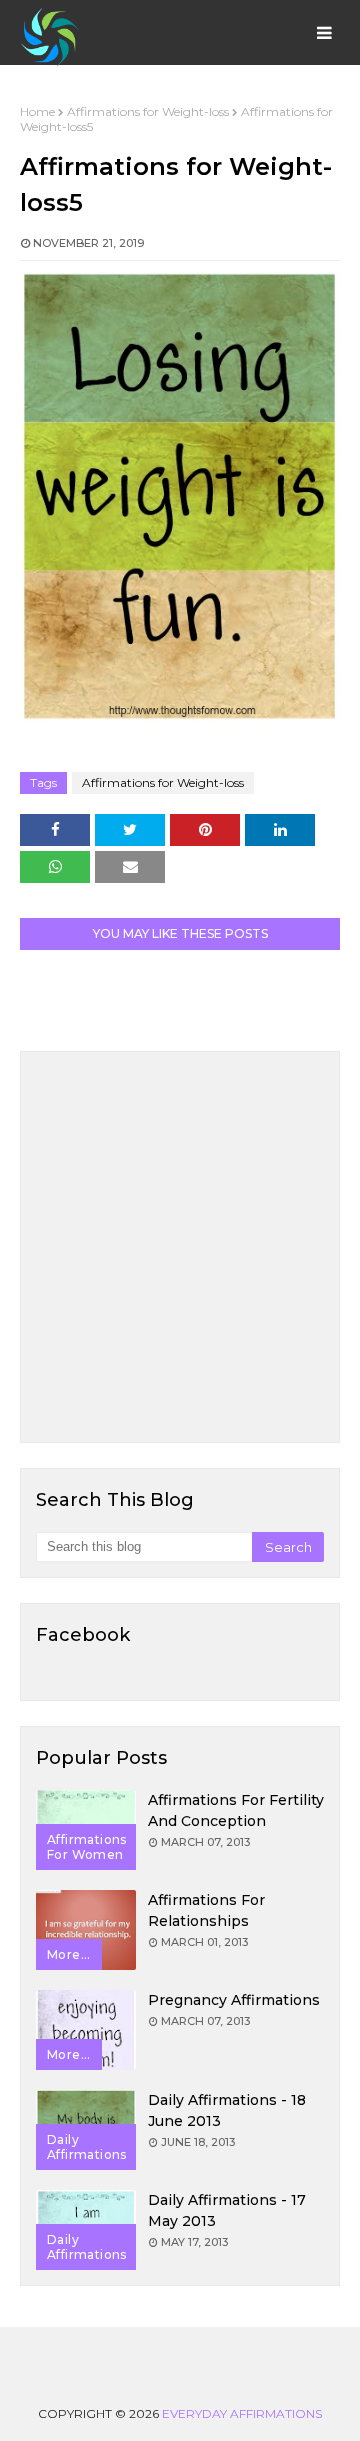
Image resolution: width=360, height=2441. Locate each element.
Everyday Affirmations (242, 2413)
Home (37, 111)
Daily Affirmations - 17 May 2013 (227, 2210)
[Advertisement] (180, 1247)
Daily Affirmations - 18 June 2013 (227, 2110)
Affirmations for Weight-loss (148, 111)
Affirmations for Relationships (206, 1910)
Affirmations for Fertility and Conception (236, 1810)
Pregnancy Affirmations (234, 2000)
